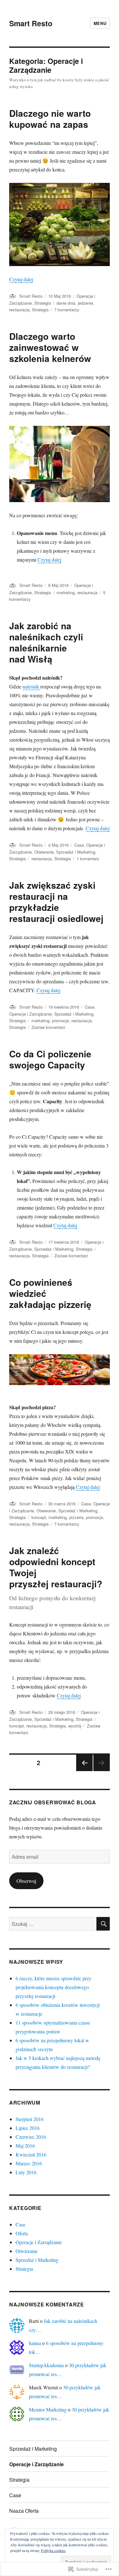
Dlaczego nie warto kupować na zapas (50, 119)
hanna (35, 2343)
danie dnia (66, 303)
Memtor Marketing (48, 2409)
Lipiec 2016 (28, 2128)
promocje (60, 1020)
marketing (66, 592)
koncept (39, 1517)
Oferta (22, 2233)
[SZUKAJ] (103, 1924)
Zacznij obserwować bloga (53, 1802)
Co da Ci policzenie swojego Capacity (50, 1059)
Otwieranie (44, 852)
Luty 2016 (26, 2172)
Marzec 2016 (29, 2163)
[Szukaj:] (53, 1924)
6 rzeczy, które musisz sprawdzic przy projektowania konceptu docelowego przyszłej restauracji (53, 1987)
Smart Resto (31, 23)
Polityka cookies (53, 2550)
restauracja (19, 310)
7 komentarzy (67, 310)
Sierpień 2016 (30, 2119)
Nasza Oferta (24, 2511)
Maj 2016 (25, 2146)
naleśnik (31, 686)
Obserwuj (26, 1881)
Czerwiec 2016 (31, 2137)
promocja (94, 1517)
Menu (100, 23)
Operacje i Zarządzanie (30, 1014)
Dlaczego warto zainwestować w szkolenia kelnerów (50, 347)
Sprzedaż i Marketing (76, 852)
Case (79, 845)
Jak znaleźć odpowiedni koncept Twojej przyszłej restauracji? (56, 1567)
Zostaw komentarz (48, 1027)
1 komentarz (88, 859)
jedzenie (85, 303)
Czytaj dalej (21, 279)
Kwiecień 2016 (31, 2154)
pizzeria (76, 1517)
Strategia (43, 303)
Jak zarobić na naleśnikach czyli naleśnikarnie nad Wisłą (46, 642)
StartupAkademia (46, 2365)
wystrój (75, 1726)
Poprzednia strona (84, 1771)
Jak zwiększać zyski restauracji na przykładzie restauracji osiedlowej (56, 902)
